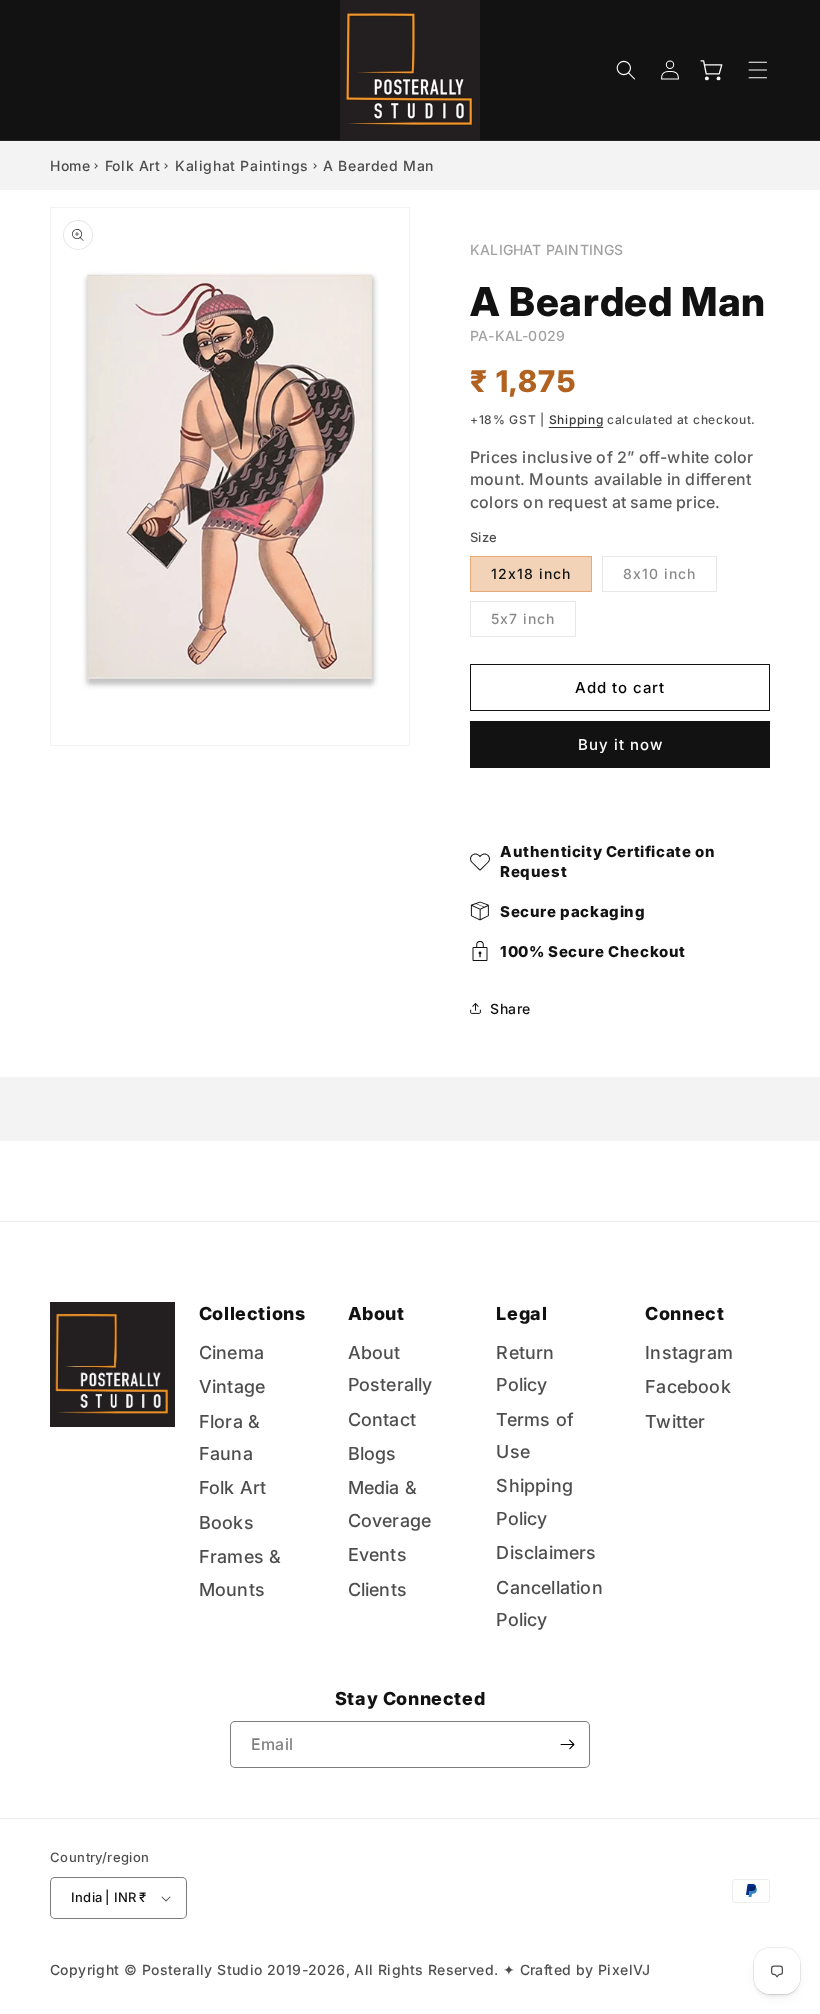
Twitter (675, 1421)
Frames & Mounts (240, 1572)
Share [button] (510, 1008)
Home (70, 165)
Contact (382, 1419)
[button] (626, 70)
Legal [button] (521, 1313)
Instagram (689, 1352)
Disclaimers (546, 1552)
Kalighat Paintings (242, 165)
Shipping (576, 419)
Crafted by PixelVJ (585, 1969)
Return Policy (525, 1368)
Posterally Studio (202, 1969)
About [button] (376, 1313)
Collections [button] (252, 1313)
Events (377, 1554)
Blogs (372, 1453)
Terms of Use (535, 1435)
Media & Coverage (390, 1503)
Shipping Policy (534, 1501)
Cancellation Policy (549, 1603)
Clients (377, 1589)
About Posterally (390, 1368)
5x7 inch (523, 618)
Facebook (688, 1386)
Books (226, 1522)
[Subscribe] (567, 1744)
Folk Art (133, 165)
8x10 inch (659, 573)
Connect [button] (684, 1313)
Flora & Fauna (229, 1437)
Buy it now (620, 744)
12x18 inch (531, 573)
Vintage (232, 1386)
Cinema (231, 1352)
